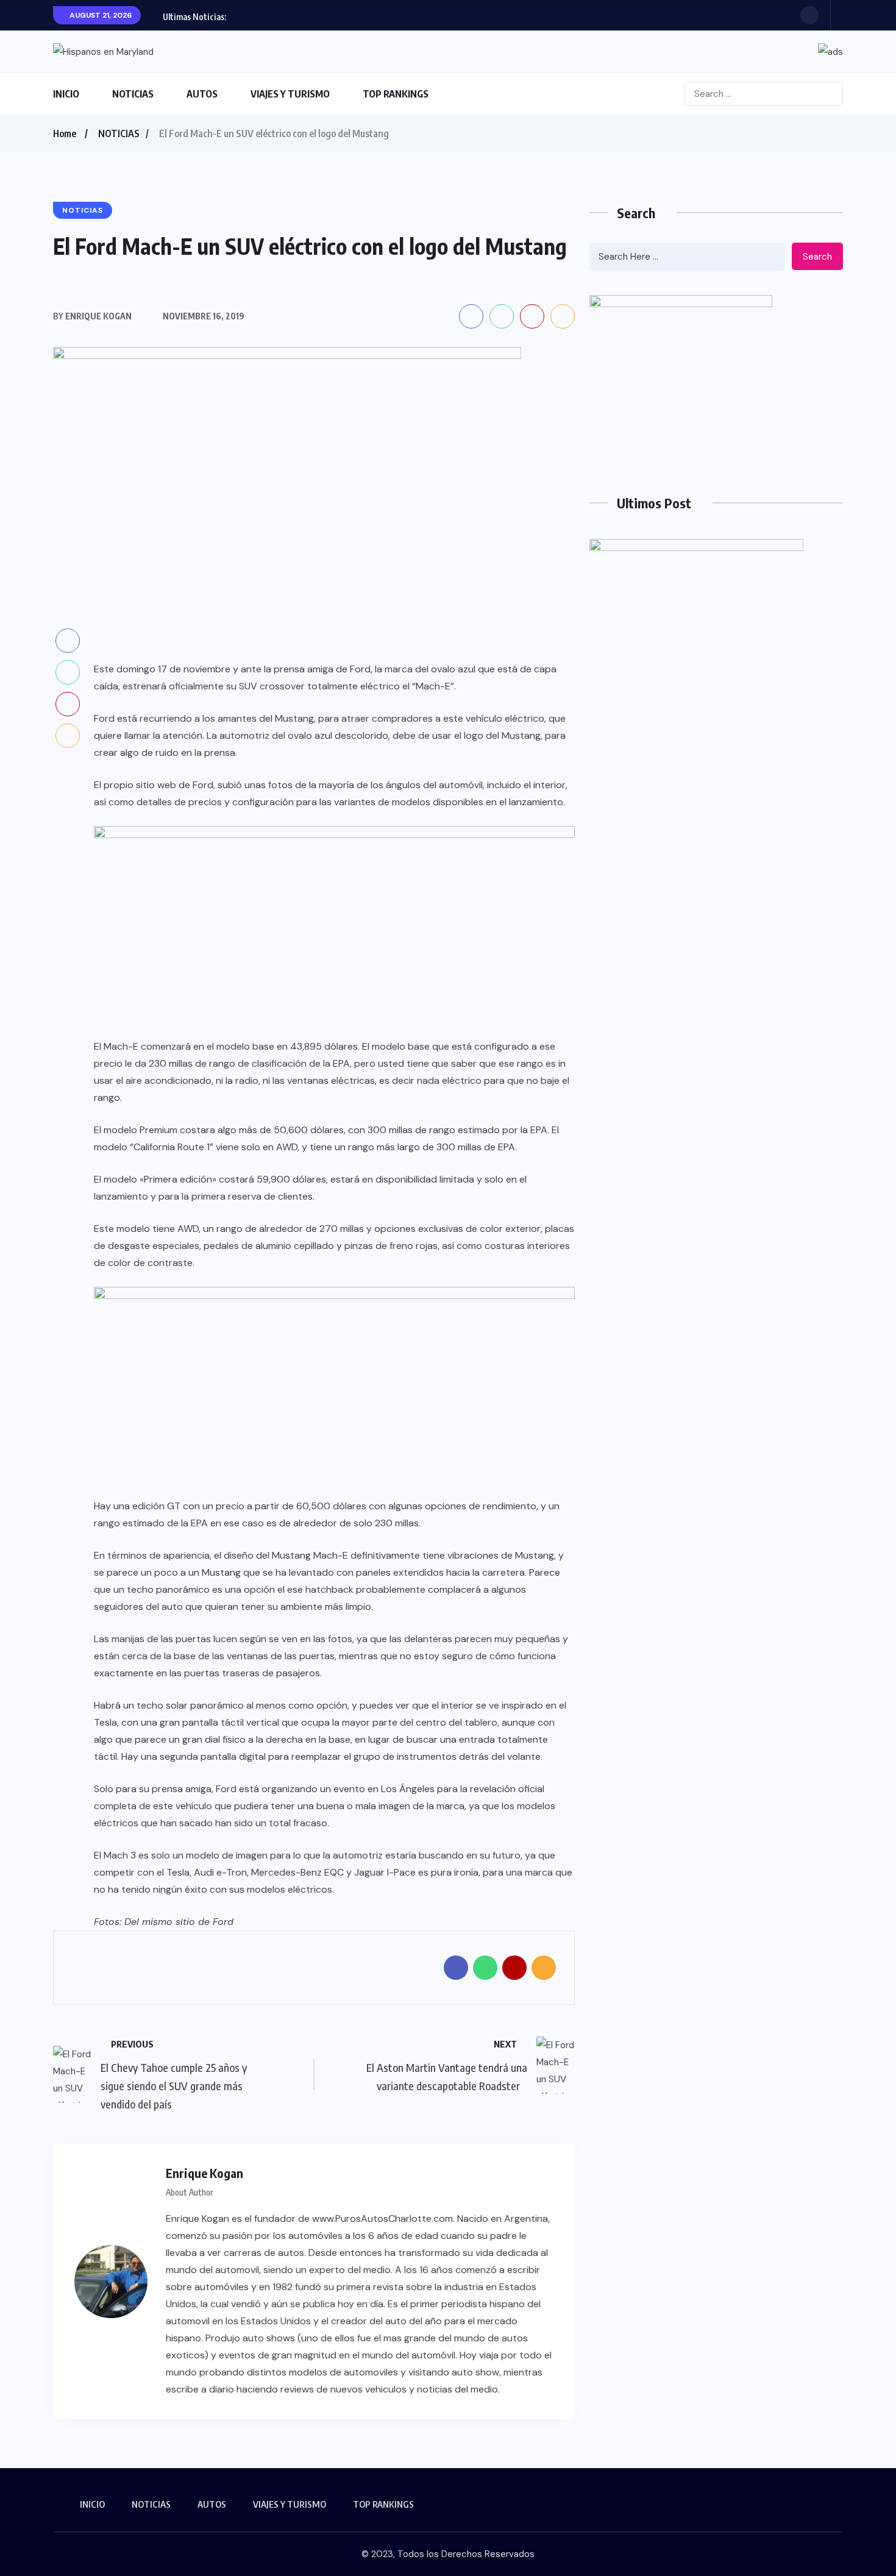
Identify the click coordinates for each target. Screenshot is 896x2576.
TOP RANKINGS (396, 94)
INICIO (66, 94)
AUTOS (202, 94)
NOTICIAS (133, 94)
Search (817, 257)
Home (65, 133)
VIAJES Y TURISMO (290, 94)
